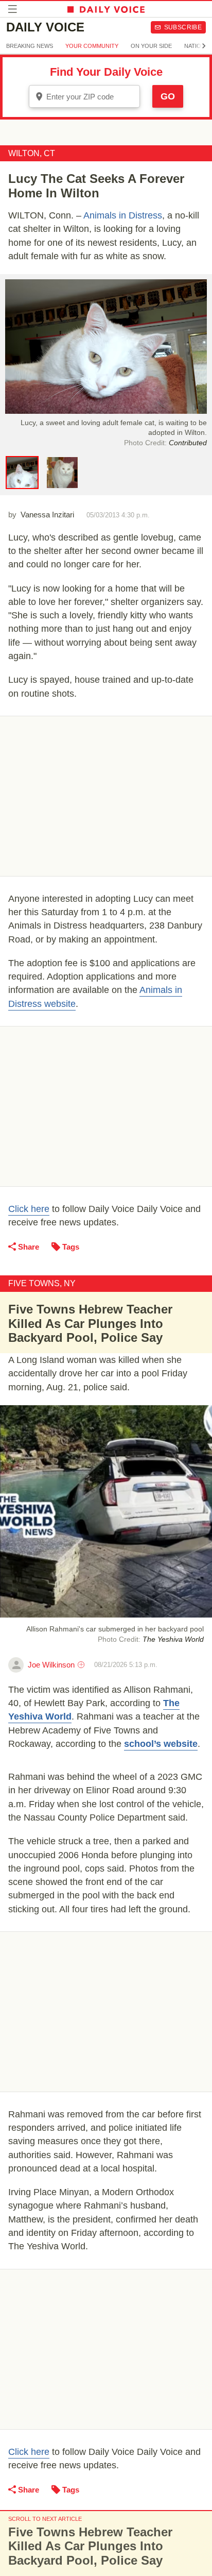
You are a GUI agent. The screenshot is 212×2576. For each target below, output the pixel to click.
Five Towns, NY (42, 1283)
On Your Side (151, 46)
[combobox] (84, 96)
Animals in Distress (123, 215)
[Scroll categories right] (204, 46)
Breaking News (30, 46)
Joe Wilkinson (51, 1665)
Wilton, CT (32, 153)
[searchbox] (92, 97)
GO (168, 96)
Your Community (92, 46)
